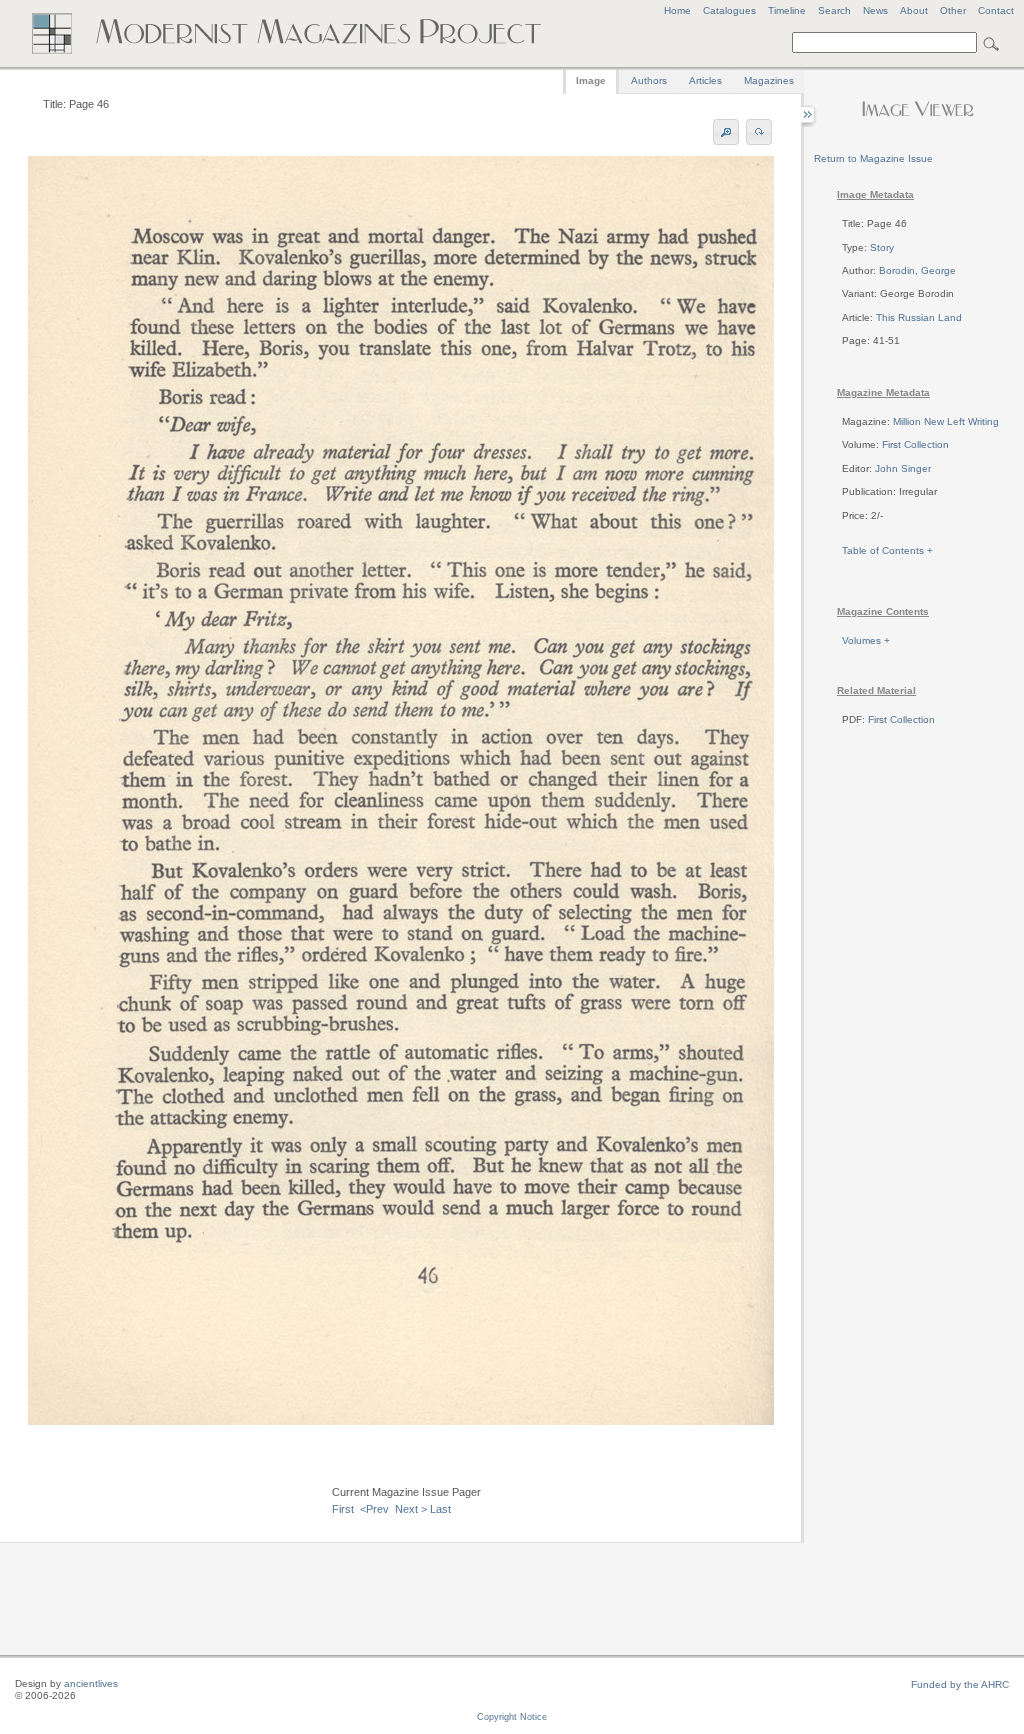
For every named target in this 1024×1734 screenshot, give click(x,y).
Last (440, 1509)
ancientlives (91, 1683)
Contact (996, 10)
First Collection (915, 444)
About (914, 10)
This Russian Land (919, 317)
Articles (705, 80)
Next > (411, 1509)
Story (882, 247)
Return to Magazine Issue (873, 158)
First (343, 1509)
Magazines (769, 80)
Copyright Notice (512, 1717)
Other (953, 10)
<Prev (374, 1509)
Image (591, 80)
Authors (649, 80)
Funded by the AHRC (960, 1684)
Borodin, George (917, 270)
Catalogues (729, 10)
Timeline (787, 10)
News (875, 10)
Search (834, 10)
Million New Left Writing (946, 421)
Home (677, 10)
